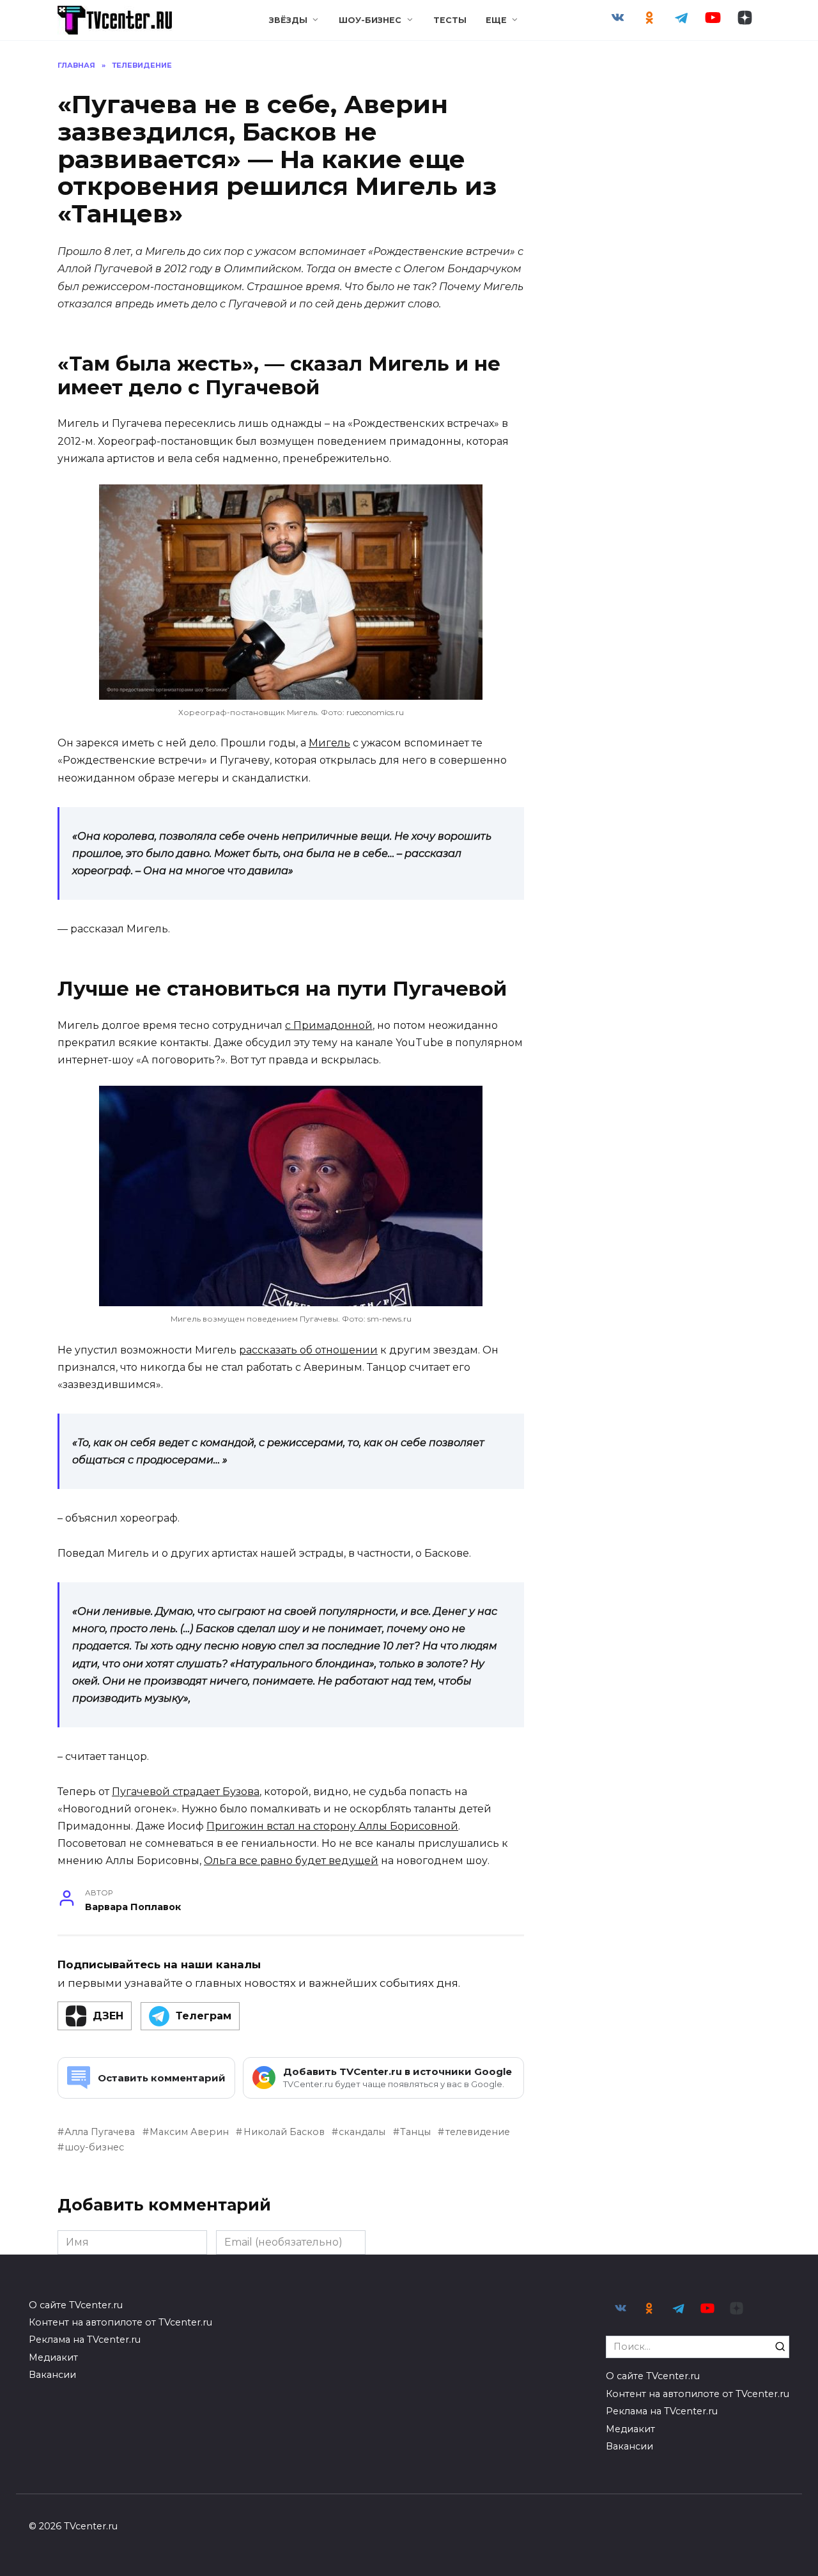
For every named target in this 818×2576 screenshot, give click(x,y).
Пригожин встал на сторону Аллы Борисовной (332, 1826)
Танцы (415, 2132)
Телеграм (204, 2016)
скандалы (362, 2132)
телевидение (477, 2132)
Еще (496, 20)
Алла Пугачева (100, 2132)
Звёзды (288, 20)
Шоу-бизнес (370, 20)
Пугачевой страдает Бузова (186, 1792)
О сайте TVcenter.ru (76, 2305)
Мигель (329, 743)
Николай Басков (284, 2132)
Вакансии (52, 2375)
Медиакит (53, 2357)
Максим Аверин (189, 2132)
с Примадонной (329, 1025)
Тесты (450, 20)
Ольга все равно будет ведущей (291, 1861)
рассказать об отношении (308, 1350)
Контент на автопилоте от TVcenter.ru (120, 2322)
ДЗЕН (108, 2016)
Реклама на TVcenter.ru (85, 2340)
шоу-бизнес (94, 2147)
